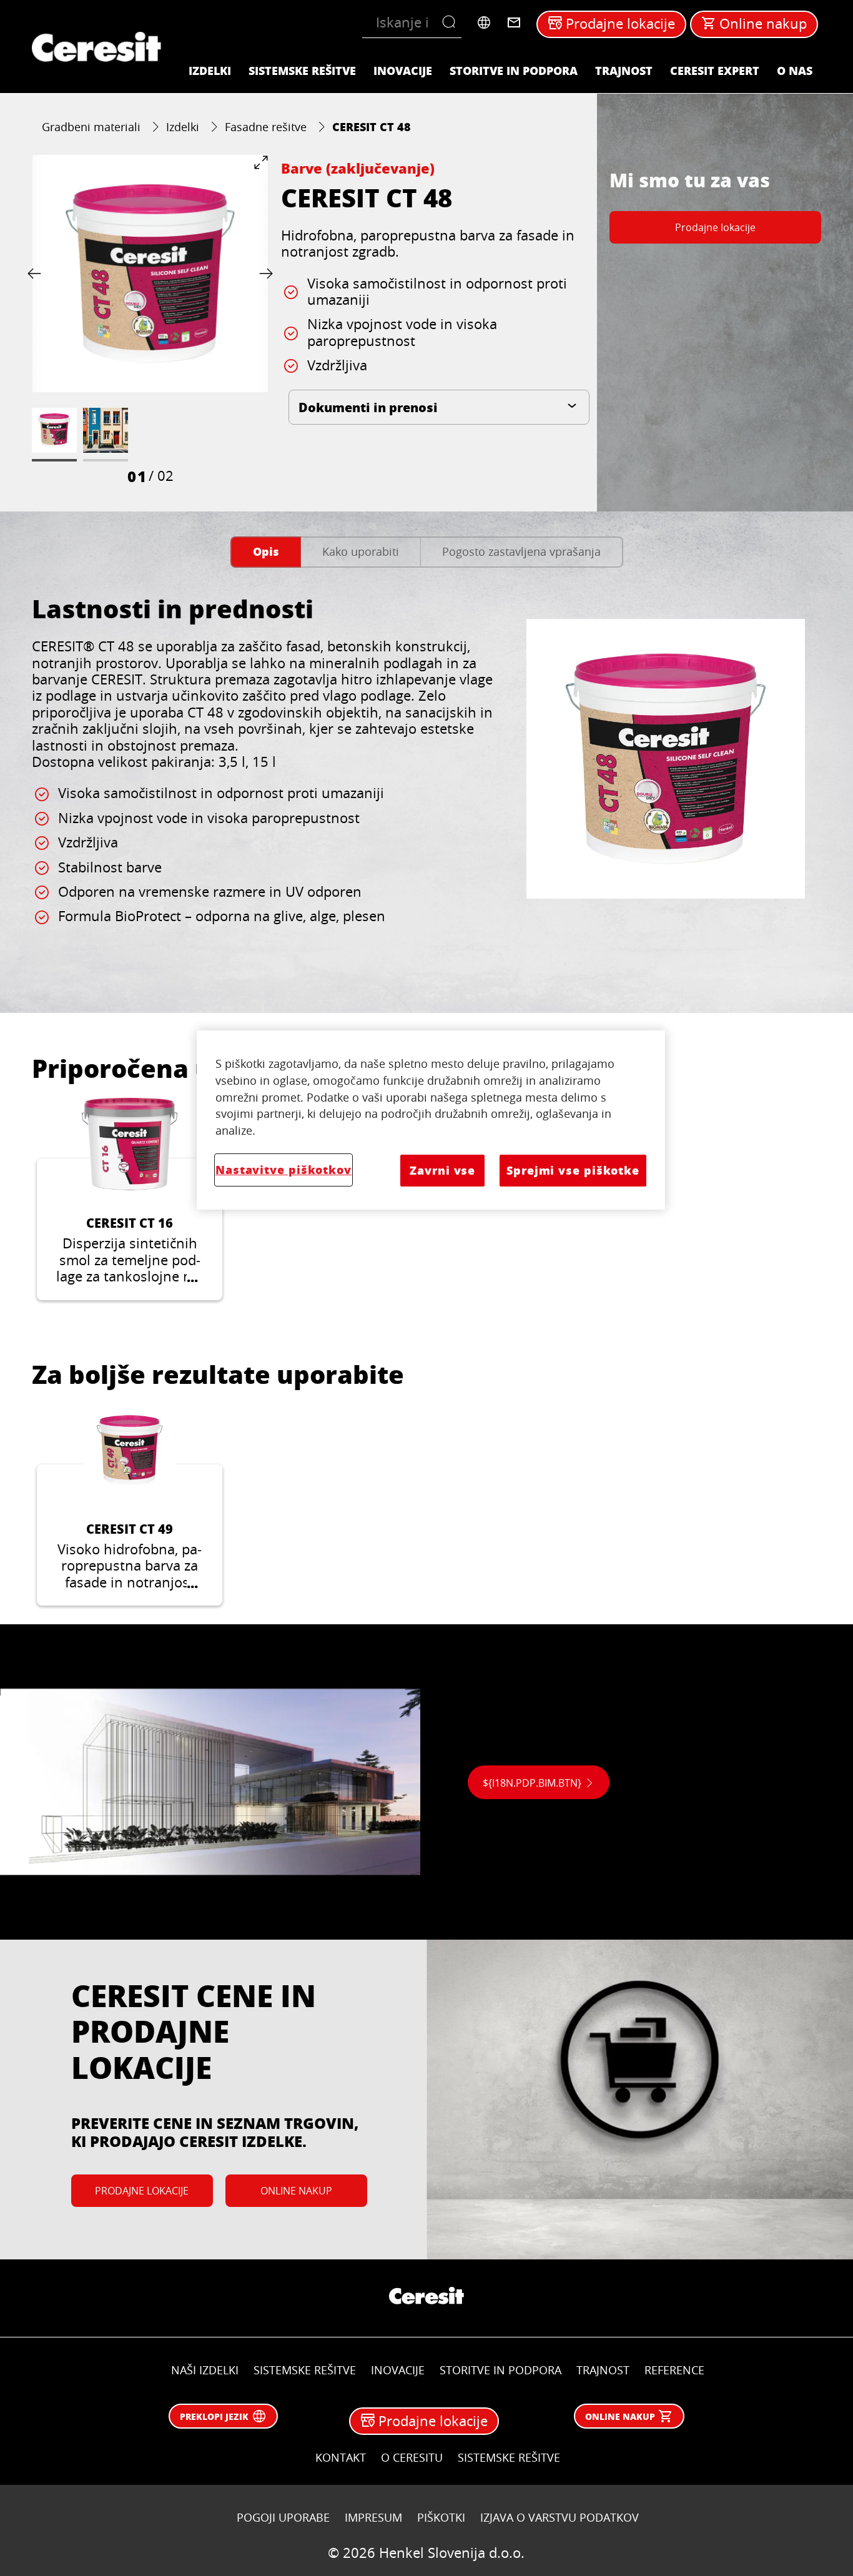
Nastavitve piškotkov (284, 1170)
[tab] (266, 552)
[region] (431, 1120)
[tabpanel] (426, 783)
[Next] (264, 273)
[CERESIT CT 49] (130, 1505)
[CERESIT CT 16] (130, 1199)
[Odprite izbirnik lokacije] (484, 22)
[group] (150, 320)
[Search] (452, 22)
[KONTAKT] (514, 22)
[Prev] (37, 273)
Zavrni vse (442, 1170)
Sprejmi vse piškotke (573, 1170)
